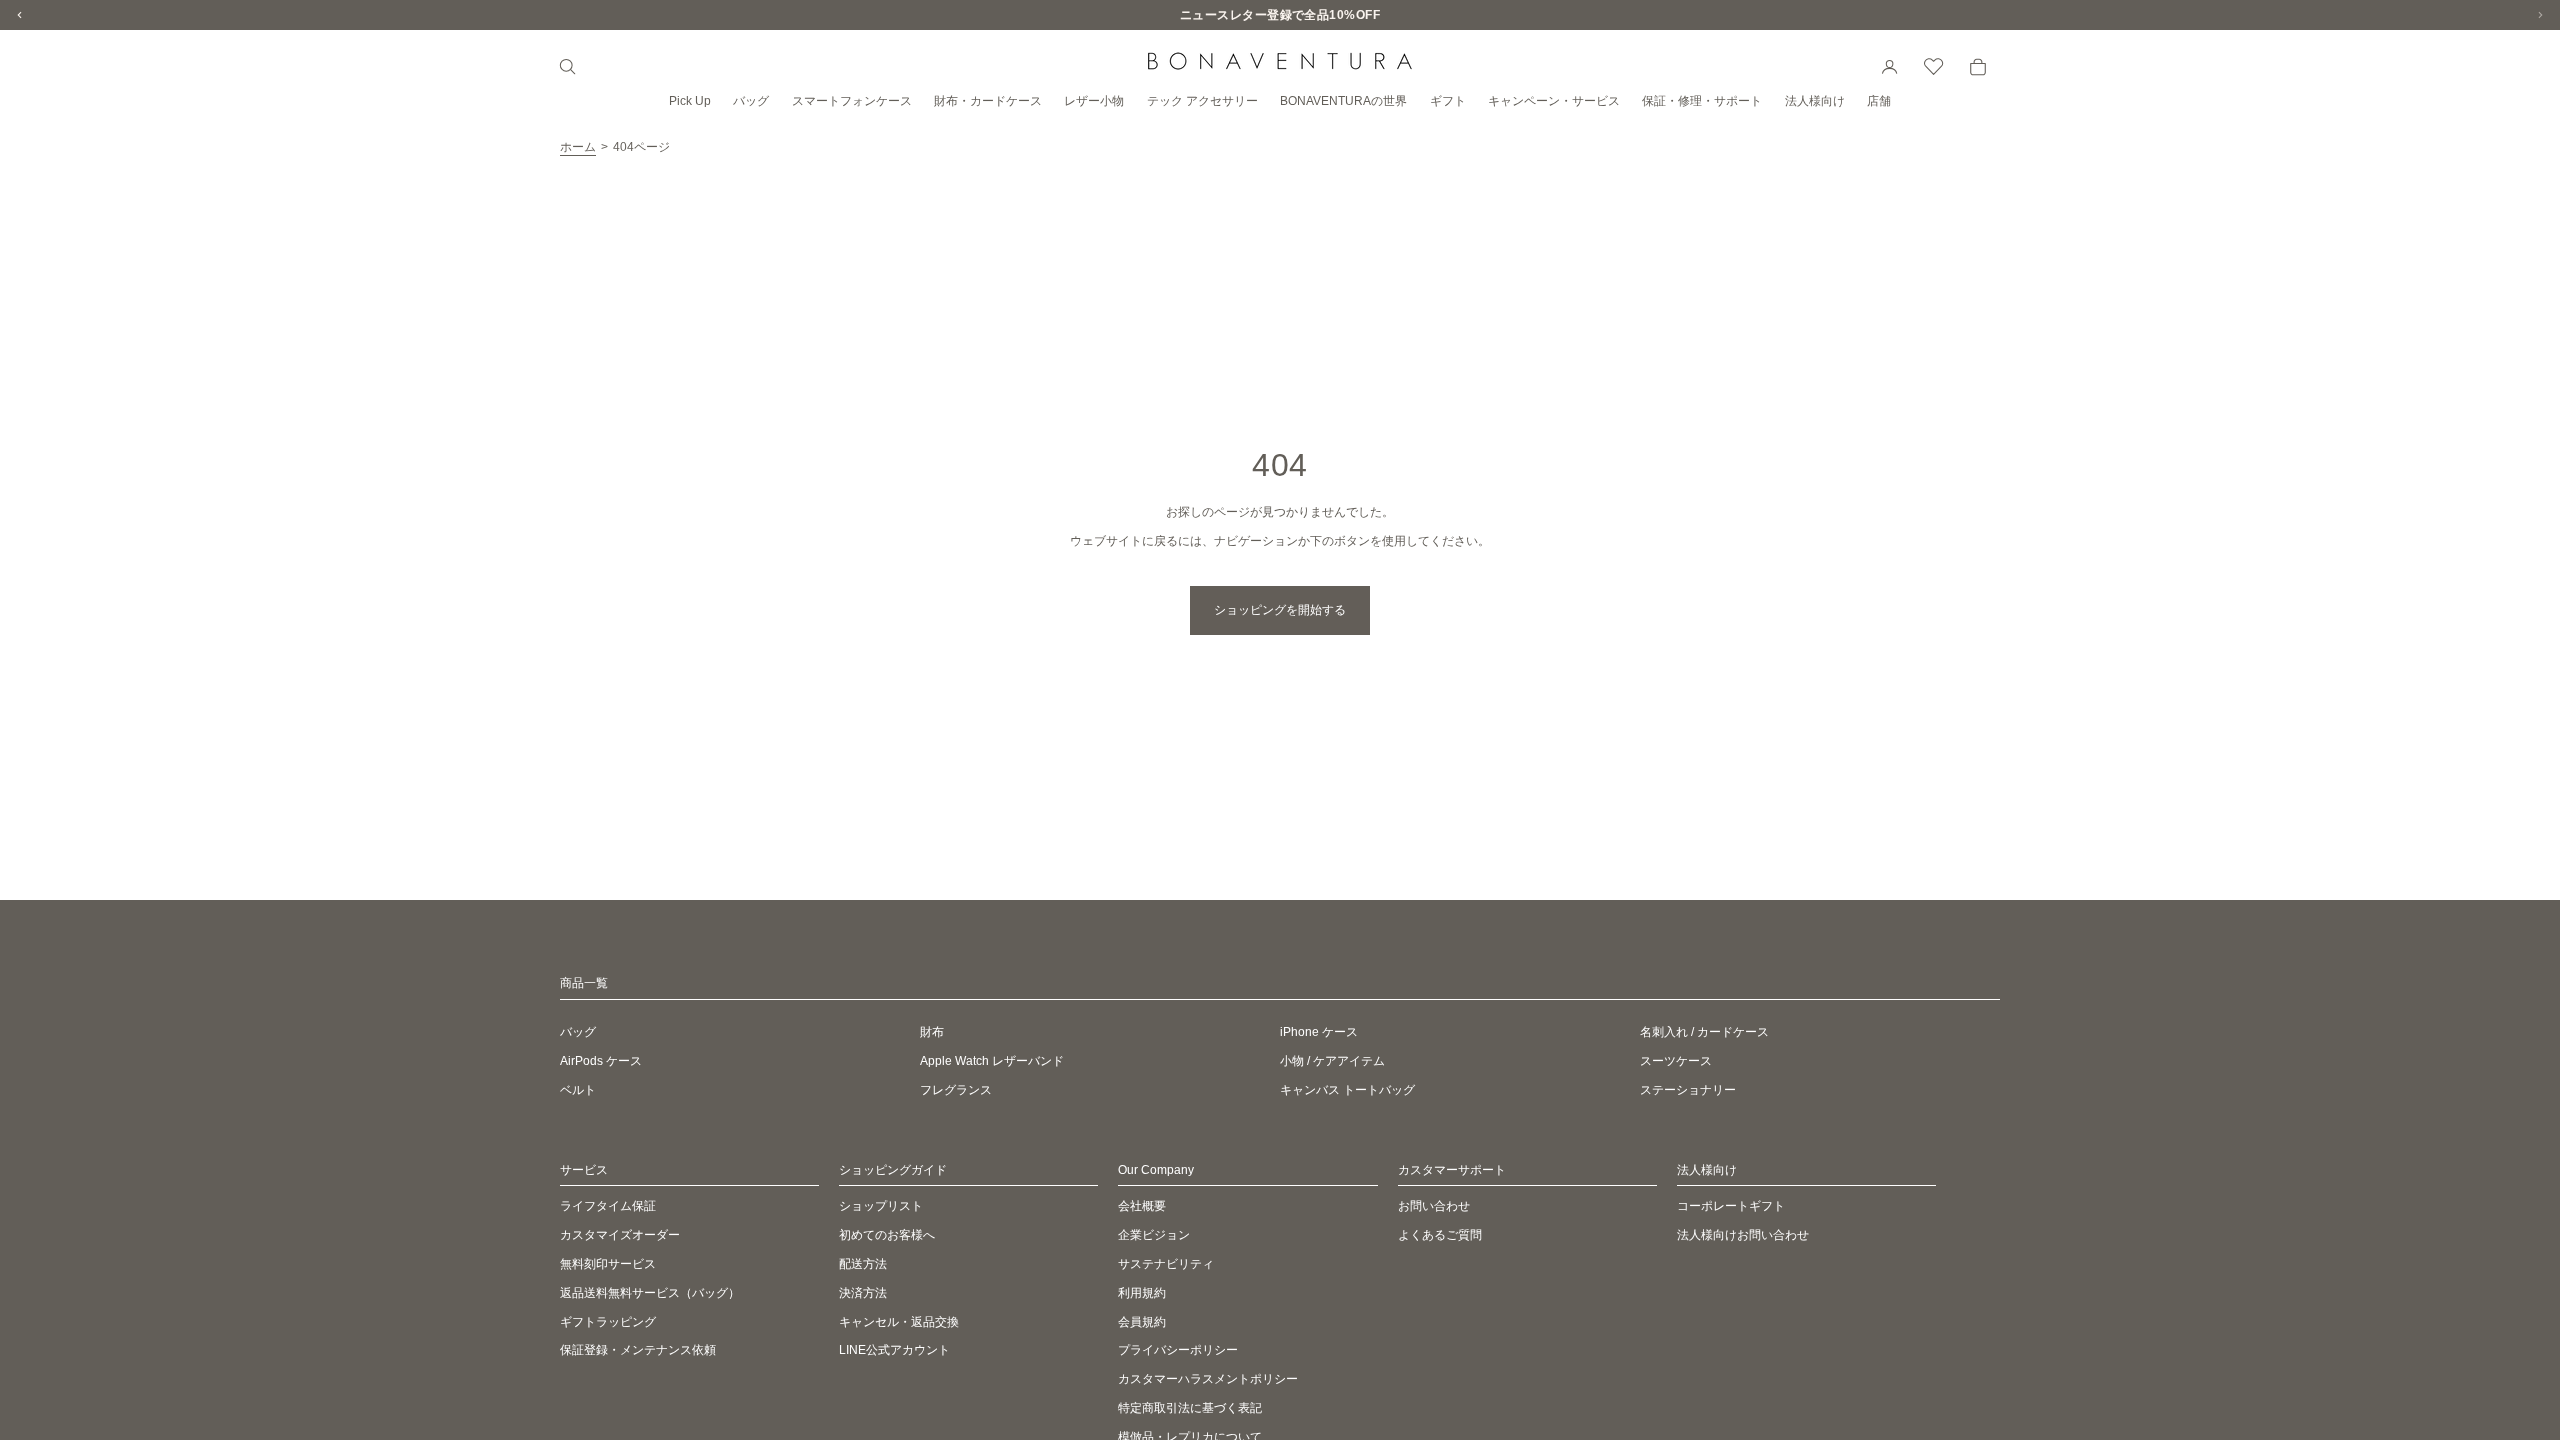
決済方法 (863, 1293)
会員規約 (1142, 1322)
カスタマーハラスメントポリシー (1208, 1379)
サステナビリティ (1166, 1264)
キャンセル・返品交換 (899, 1322)
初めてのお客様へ (887, 1235)
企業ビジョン (1154, 1235)
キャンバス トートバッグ (1347, 1090)
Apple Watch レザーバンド (992, 1061)
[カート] (1978, 67)
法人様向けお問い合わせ (1743, 1235)
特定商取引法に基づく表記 (1190, 1408)
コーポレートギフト (1731, 1207)
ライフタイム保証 (608, 1207)
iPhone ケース (1319, 1032)
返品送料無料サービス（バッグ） (650, 1293)
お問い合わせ (1434, 1207)
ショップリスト (881, 1207)
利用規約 (1142, 1293)
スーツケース (1676, 1061)
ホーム (578, 147)
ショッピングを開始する (1280, 610)
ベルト (578, 1090)
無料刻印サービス (608, 1264)
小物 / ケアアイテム (1332, 1061)
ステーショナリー (1688, 1090)
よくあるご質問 (1440, 1235)
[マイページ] (1890, 67)
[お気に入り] (1934, 67)
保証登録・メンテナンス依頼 (638, 1351)
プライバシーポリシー (1178, 1351)
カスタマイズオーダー (620, 1235)
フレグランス (956, 1090)
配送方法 (863, 1264)
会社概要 (1142, 1207)
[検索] (568, 67)
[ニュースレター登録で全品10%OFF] (1280, 15)
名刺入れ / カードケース (1704, 1032)
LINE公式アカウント (894, 1351)
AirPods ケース (601, 1061)
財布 (932, 1032)
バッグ (578, 1032)
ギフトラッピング (608, 1322)
